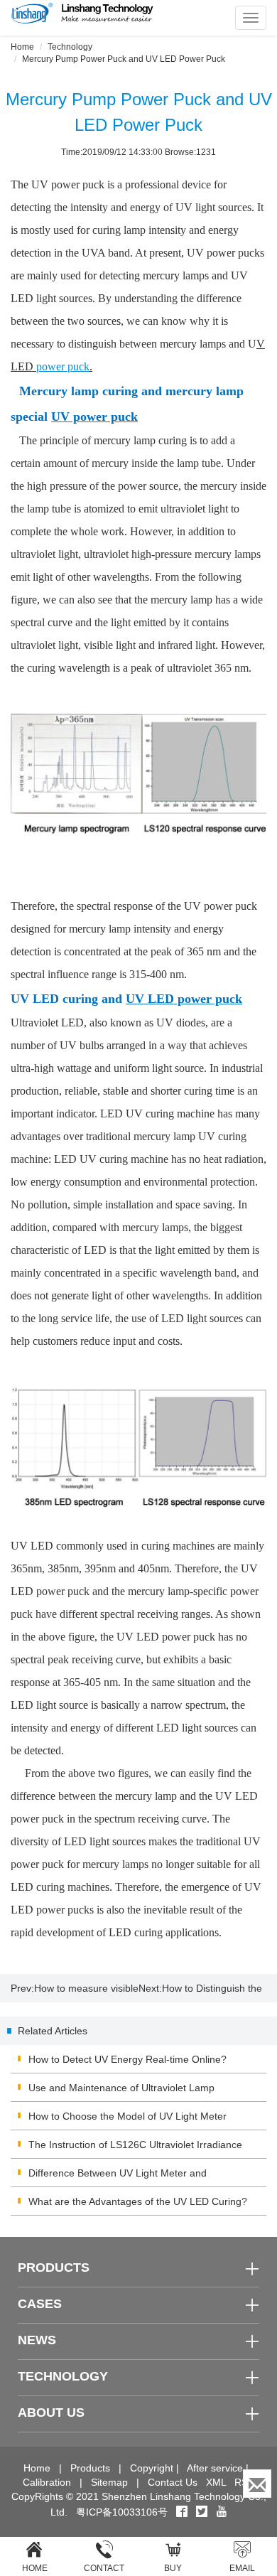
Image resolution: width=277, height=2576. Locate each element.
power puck (63, 366)
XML (216, 2482)
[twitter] (203, 2512)
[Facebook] (182, 2512)
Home (22, 47)
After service (215, 2468)
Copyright (152, 2468)
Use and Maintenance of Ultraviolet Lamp (121, 2088)
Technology (70, 47)
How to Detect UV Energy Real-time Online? (127, 2059)
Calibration (47, 2482)
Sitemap (109, 2482)
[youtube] (222, 2512)
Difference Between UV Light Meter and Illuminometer (118, 2177)
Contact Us (173, 2482)
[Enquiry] (257, 2484)
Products (90, 2468)
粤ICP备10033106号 (122, 2512)
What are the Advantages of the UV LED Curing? (138, 2201)
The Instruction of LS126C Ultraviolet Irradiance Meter (135, 2149)
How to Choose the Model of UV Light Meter (127, 2116)
